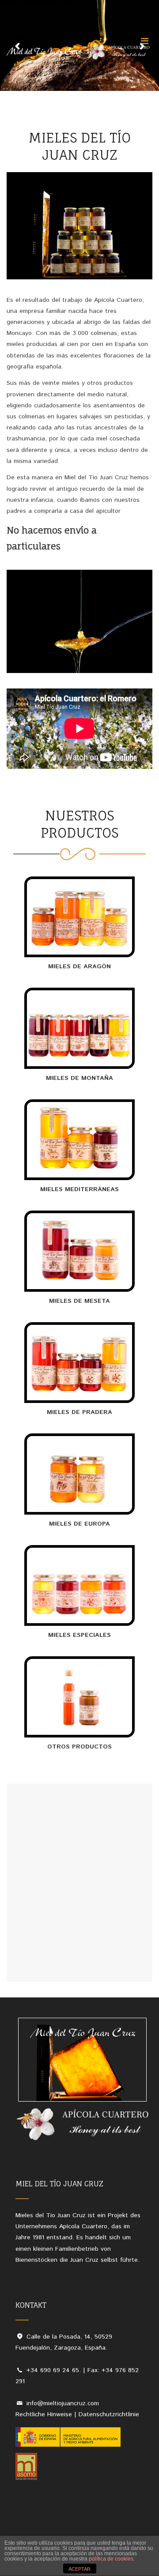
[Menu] (144, 41)
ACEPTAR (79, 2569)
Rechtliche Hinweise (44, 2414)
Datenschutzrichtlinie (109, 2414)
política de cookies (111, 2559)
